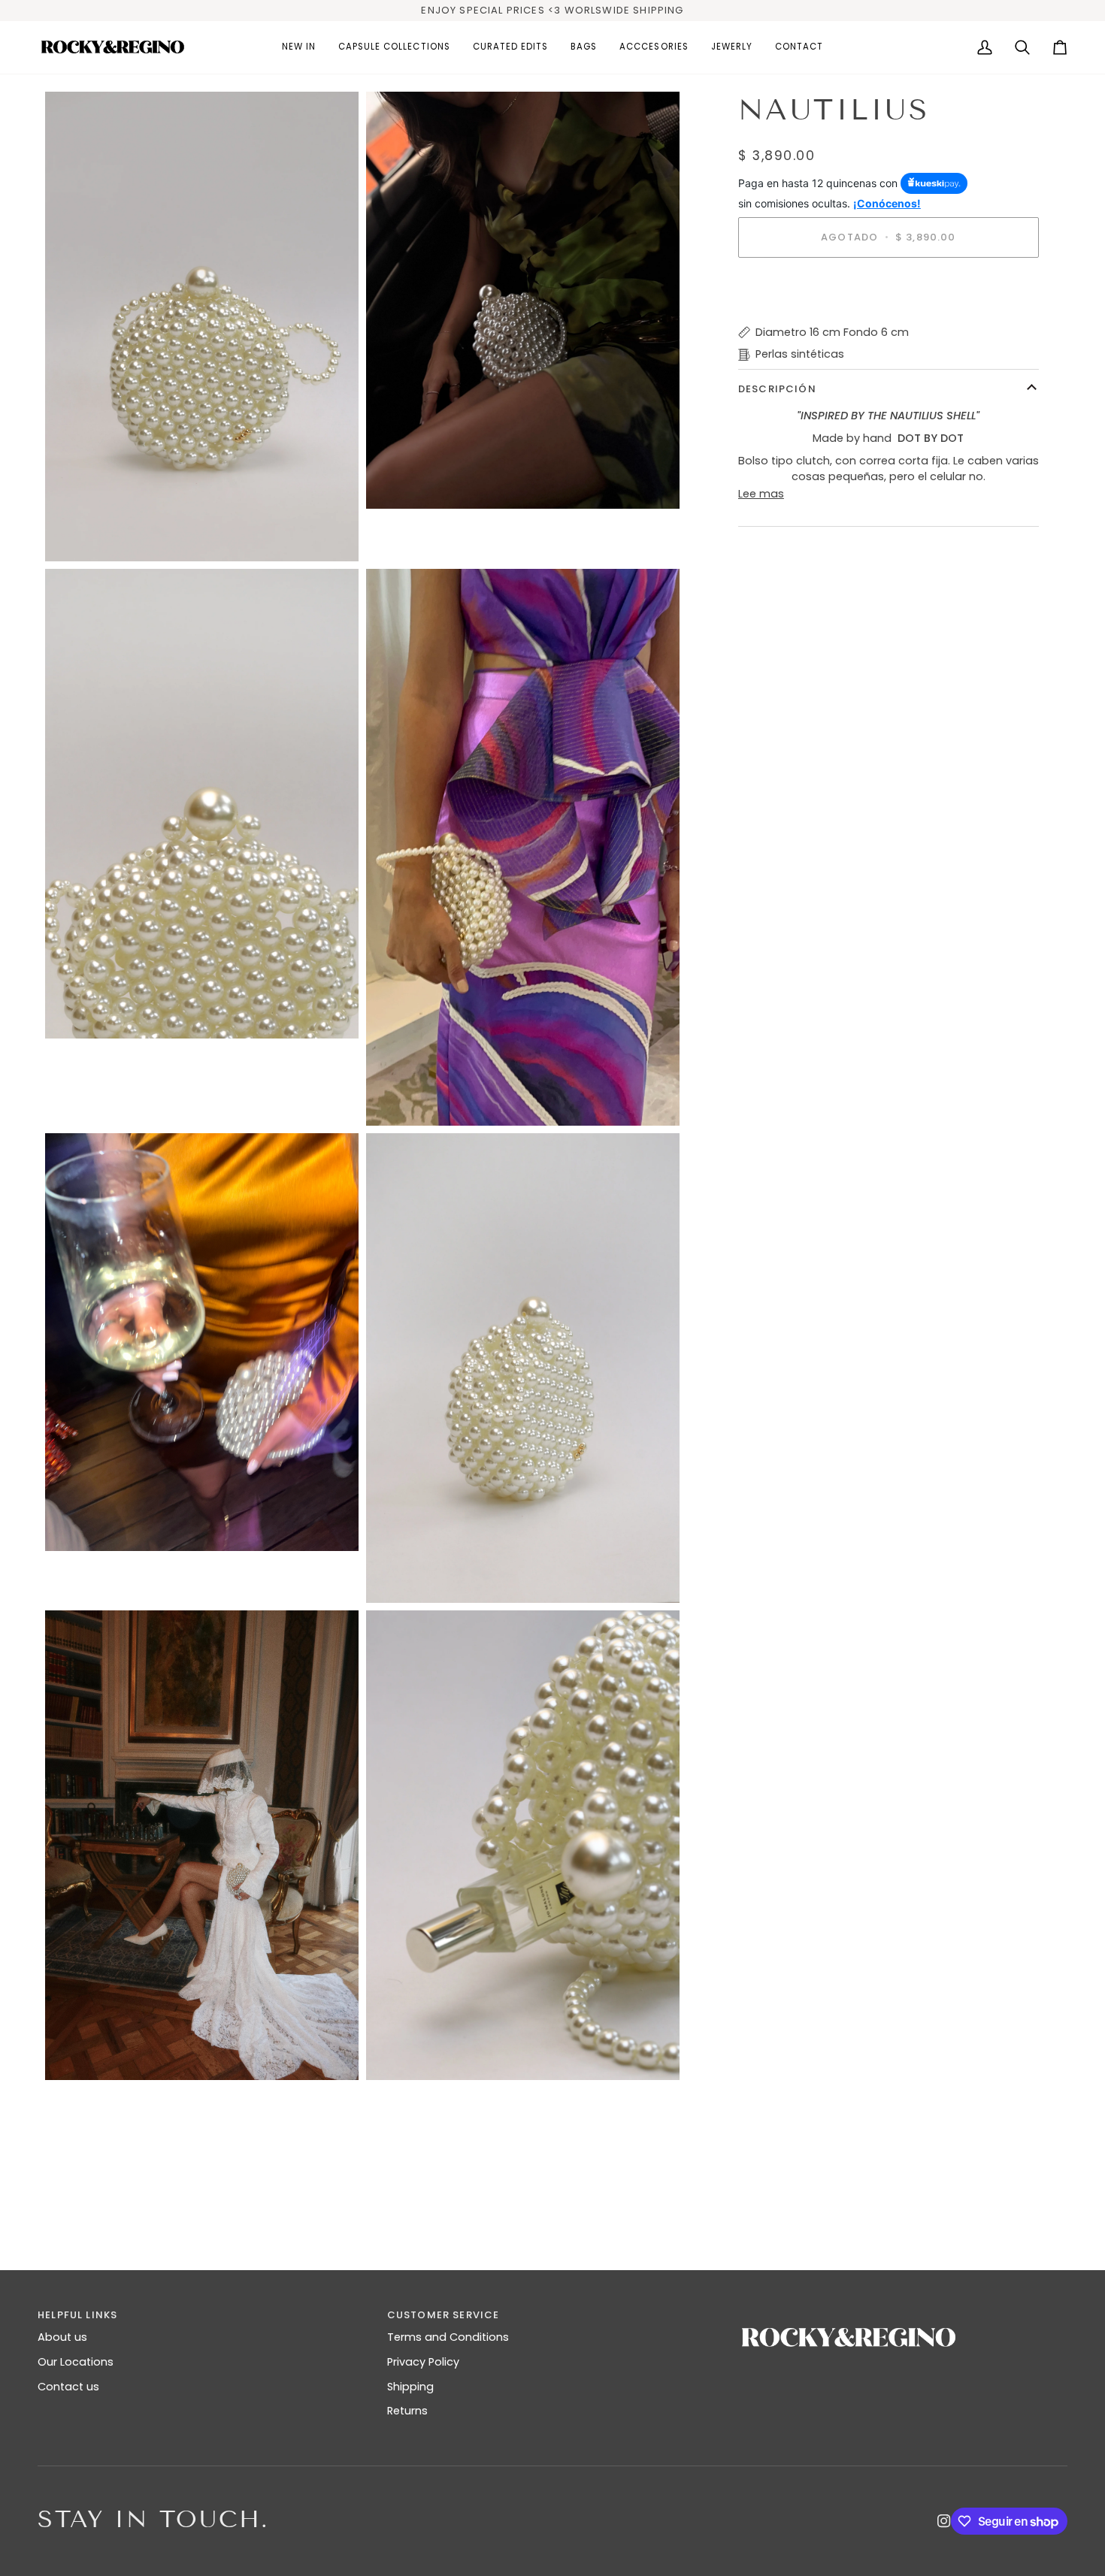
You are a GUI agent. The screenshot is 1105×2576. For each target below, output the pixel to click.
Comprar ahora (888, 289)
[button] (394, 47)
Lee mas (761, 493)
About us (62, 2337)
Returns (407, 2411)
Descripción (777, 389)
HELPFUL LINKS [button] (77, 2315)
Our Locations (76, 2362)
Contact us (68, 2387)
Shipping (410, 2387)
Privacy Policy (423, 2362)
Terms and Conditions (448, 2337)
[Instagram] (944, 2521)
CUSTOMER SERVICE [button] (444, 2315)
